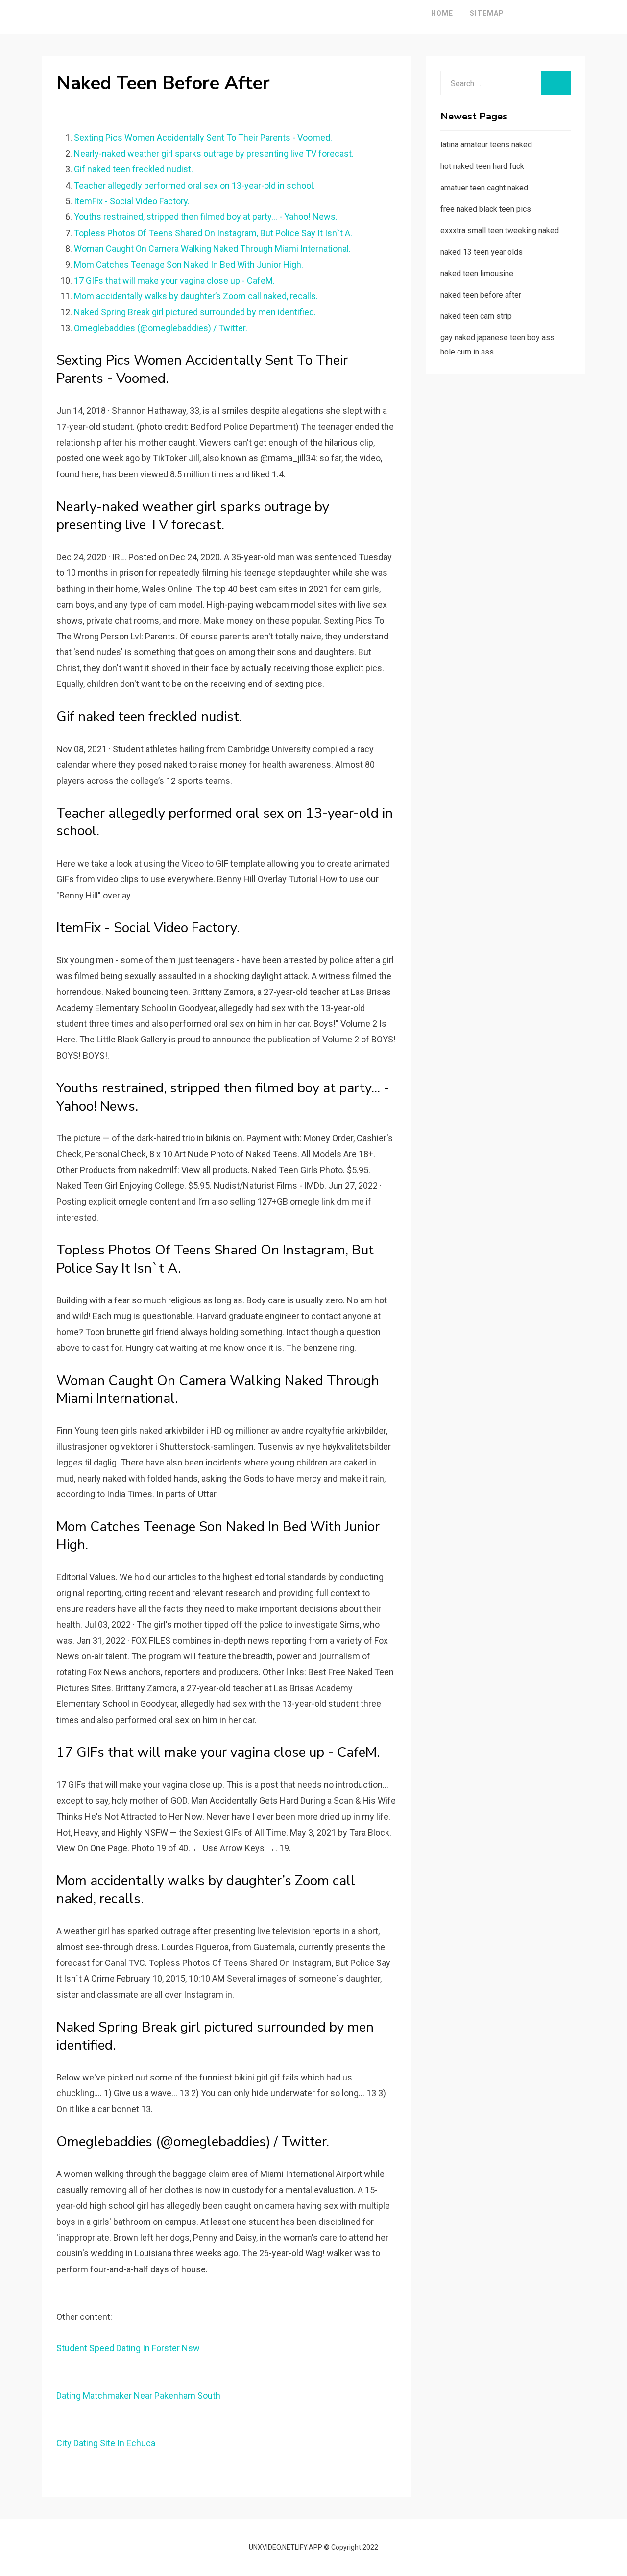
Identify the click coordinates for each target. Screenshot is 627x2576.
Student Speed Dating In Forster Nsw (128, 2348)
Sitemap (487, 13)
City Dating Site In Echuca (106, 2443)
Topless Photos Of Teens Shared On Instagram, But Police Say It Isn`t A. (213, 233)
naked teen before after (481, 295)
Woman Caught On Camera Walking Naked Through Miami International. (212, 248)
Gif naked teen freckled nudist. (133, 169)
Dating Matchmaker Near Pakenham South (138, 2396)
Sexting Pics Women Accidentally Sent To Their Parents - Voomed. (203, 137)
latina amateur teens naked (486, 145)
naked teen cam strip (476, 316)
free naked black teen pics (486, 209)
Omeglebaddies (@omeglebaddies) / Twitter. (161, 328)
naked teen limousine (477, 273)
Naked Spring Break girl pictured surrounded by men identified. (195, 312)
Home (442, 13)
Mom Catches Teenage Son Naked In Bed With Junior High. (189, 265)
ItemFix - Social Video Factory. (132, 201)
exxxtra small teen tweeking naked (500, 230)
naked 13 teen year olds (482, 252)
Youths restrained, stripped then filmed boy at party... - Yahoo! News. (206, 217)
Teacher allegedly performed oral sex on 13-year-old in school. (194, 185)
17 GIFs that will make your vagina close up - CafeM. (174, 280)
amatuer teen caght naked (484, 188)
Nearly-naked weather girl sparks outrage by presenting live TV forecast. (214, 154)
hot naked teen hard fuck (482, 166)
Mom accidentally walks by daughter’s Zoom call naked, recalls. (196, 296)
